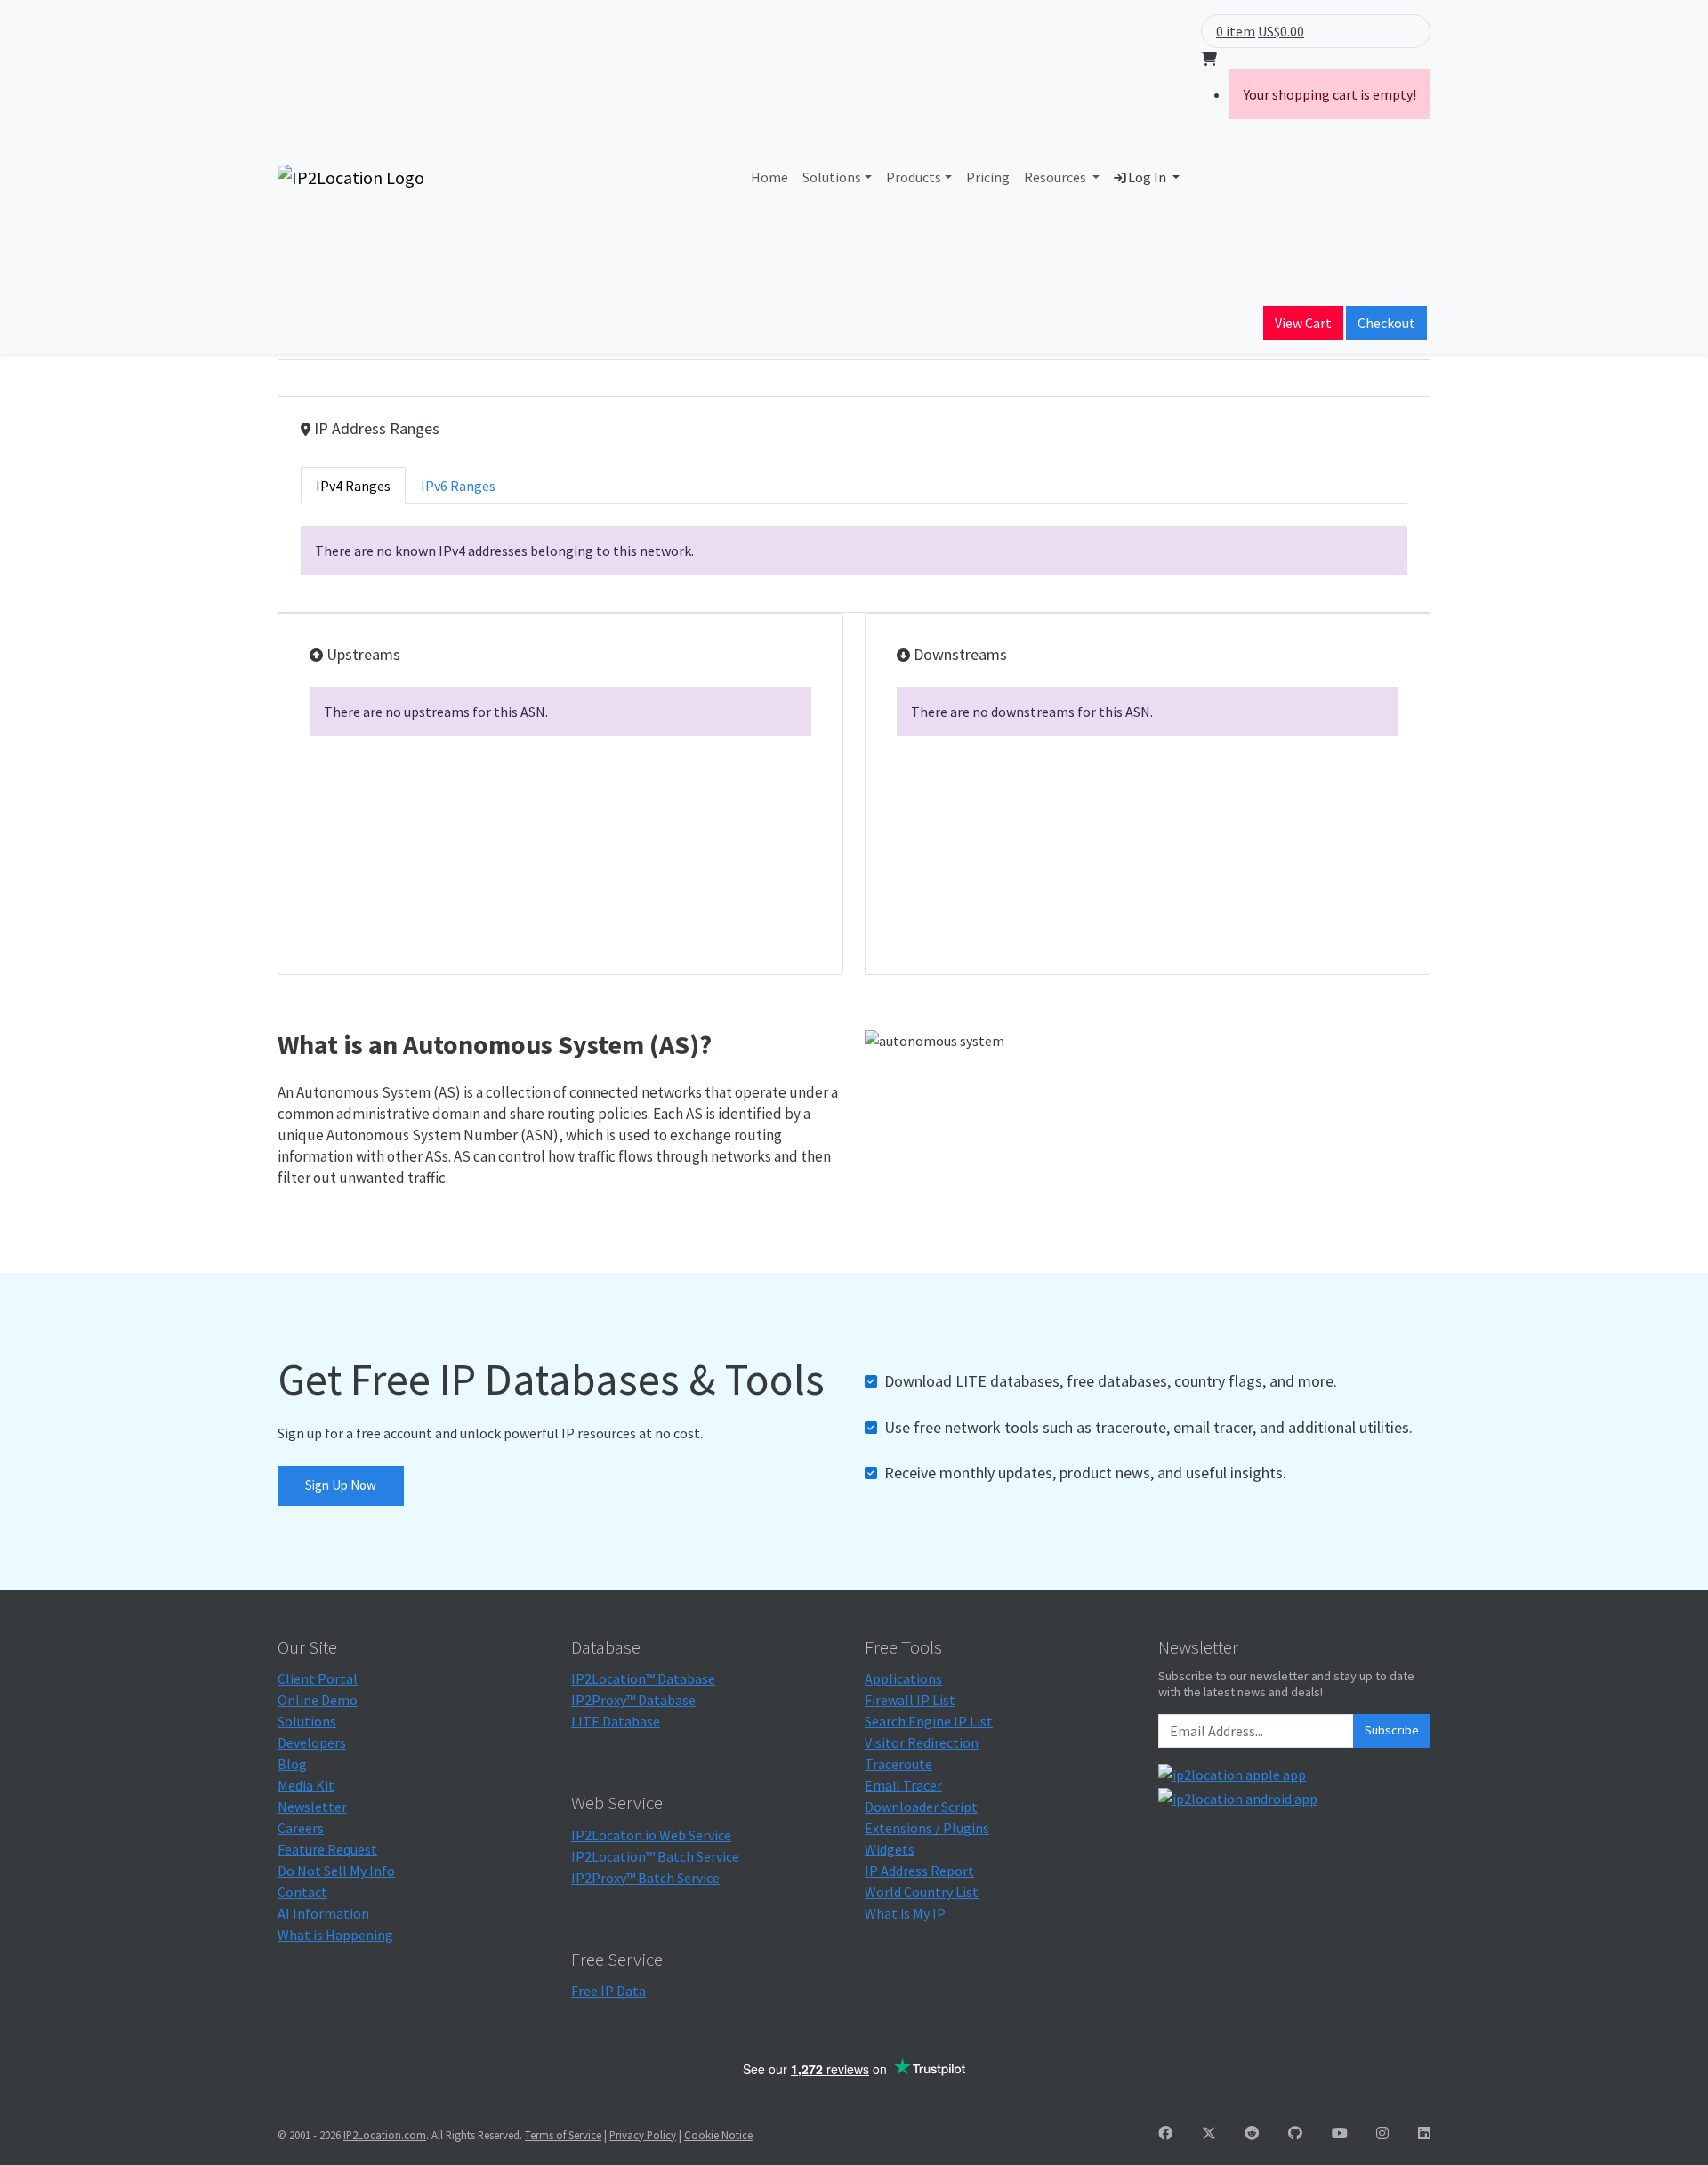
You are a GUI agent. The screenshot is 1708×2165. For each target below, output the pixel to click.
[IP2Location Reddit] (1252, 2133)
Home (769, 177)
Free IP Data (608, 1991)
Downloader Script (921, 1807)
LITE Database (616, 1721)
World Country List (922, 1892)
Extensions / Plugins (927, 1828)
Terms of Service (563, 2135)
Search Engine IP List (929, 1721)
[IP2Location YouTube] (1340, 2133)
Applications (903, 1678)
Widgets (890, 1849)
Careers (301, 1828)
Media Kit (306, 1785)
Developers (312, 1742)
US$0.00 (1281, 31)
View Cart (1303, 323)
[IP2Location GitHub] (1295, 2133)
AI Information (323, 1913)
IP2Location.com (385, 2135)
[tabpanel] (854, 551)
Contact (302, 1892)
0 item (1236, 31)
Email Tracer (903, 1785)
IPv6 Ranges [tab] (458, 486)
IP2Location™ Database (643, 1678)
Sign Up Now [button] (341, 1485)
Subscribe (1392, 1730)
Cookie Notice (718, 2135)
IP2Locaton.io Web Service (651, 1835)
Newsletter (312, 1807)
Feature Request (327, 1849)
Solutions (832, 177)
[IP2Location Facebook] (1165, 2133)
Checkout (1386, 323)
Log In (1147, 177)
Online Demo (318, 1700)
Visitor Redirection (922, 1742)
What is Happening (335, 1935)
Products (914, 177)
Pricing (988, 177)
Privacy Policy (643, 2135)
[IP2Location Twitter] (1209, 2133)
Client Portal (318, 1678)
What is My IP (905, 1913)
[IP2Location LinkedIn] (1424, 2133)
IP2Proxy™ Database (633, 1700)
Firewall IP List (910, 1700)
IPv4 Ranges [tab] (353, 486)
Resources (1056, 177)
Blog (292, 1764)
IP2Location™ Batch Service (655, 1856)
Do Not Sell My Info (336, 1871)
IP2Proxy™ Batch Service (645, 1878)
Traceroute (898, 1764)
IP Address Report (919, 1871)
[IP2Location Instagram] (1382, 2133)
